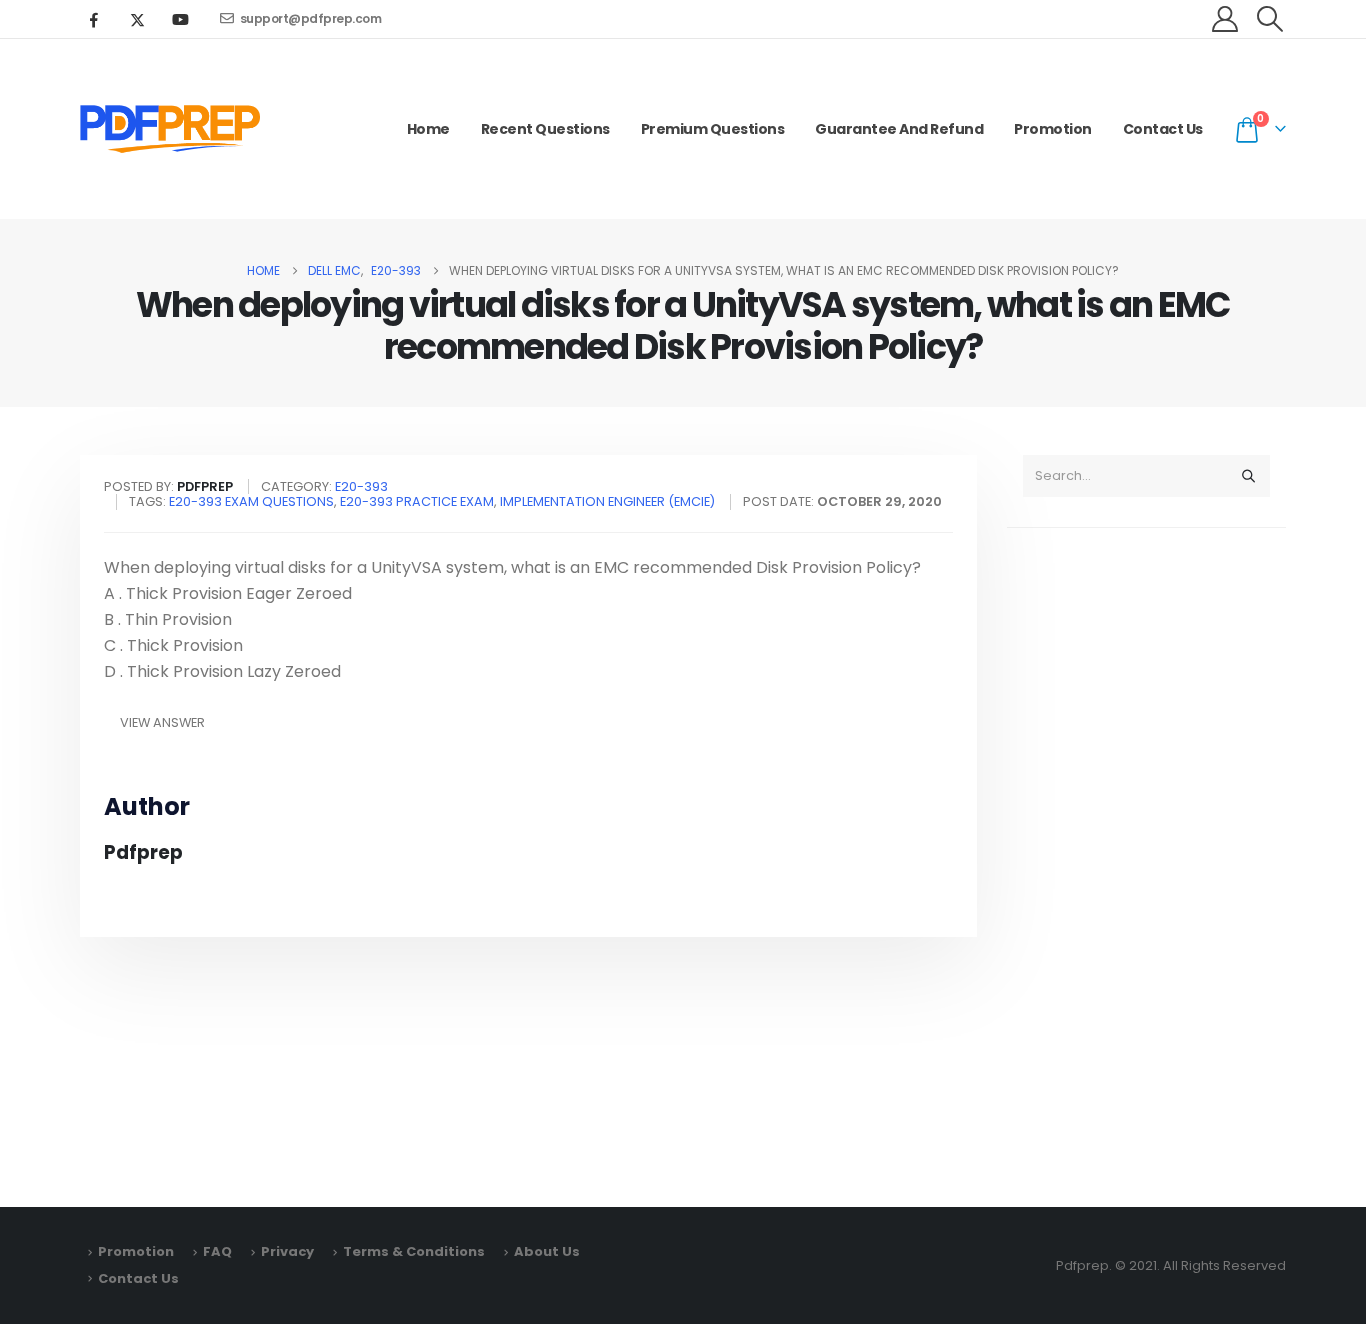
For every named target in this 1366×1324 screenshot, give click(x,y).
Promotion (1053, 129)
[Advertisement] (1146, 858)
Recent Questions (545, 129)
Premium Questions (713, 129)
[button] (1270, 19)
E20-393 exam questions (251, 501)
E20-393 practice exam (417, 501)
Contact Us (1163, 129)
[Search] (1248, 476)
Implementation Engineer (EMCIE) (607, 501)
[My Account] (1225, 19)
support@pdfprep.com (311, 18)
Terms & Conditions (414, 1251)
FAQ (217, 1251)
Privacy (287, 1251)
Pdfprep (143, 852)
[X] (137, 19)
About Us (547, 1251)
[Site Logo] (170, 129)
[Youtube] (180, 19)
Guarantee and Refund (899, 129)
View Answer (162, 722)
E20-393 (361, 486)
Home (428, 129)
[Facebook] (94, 19)
